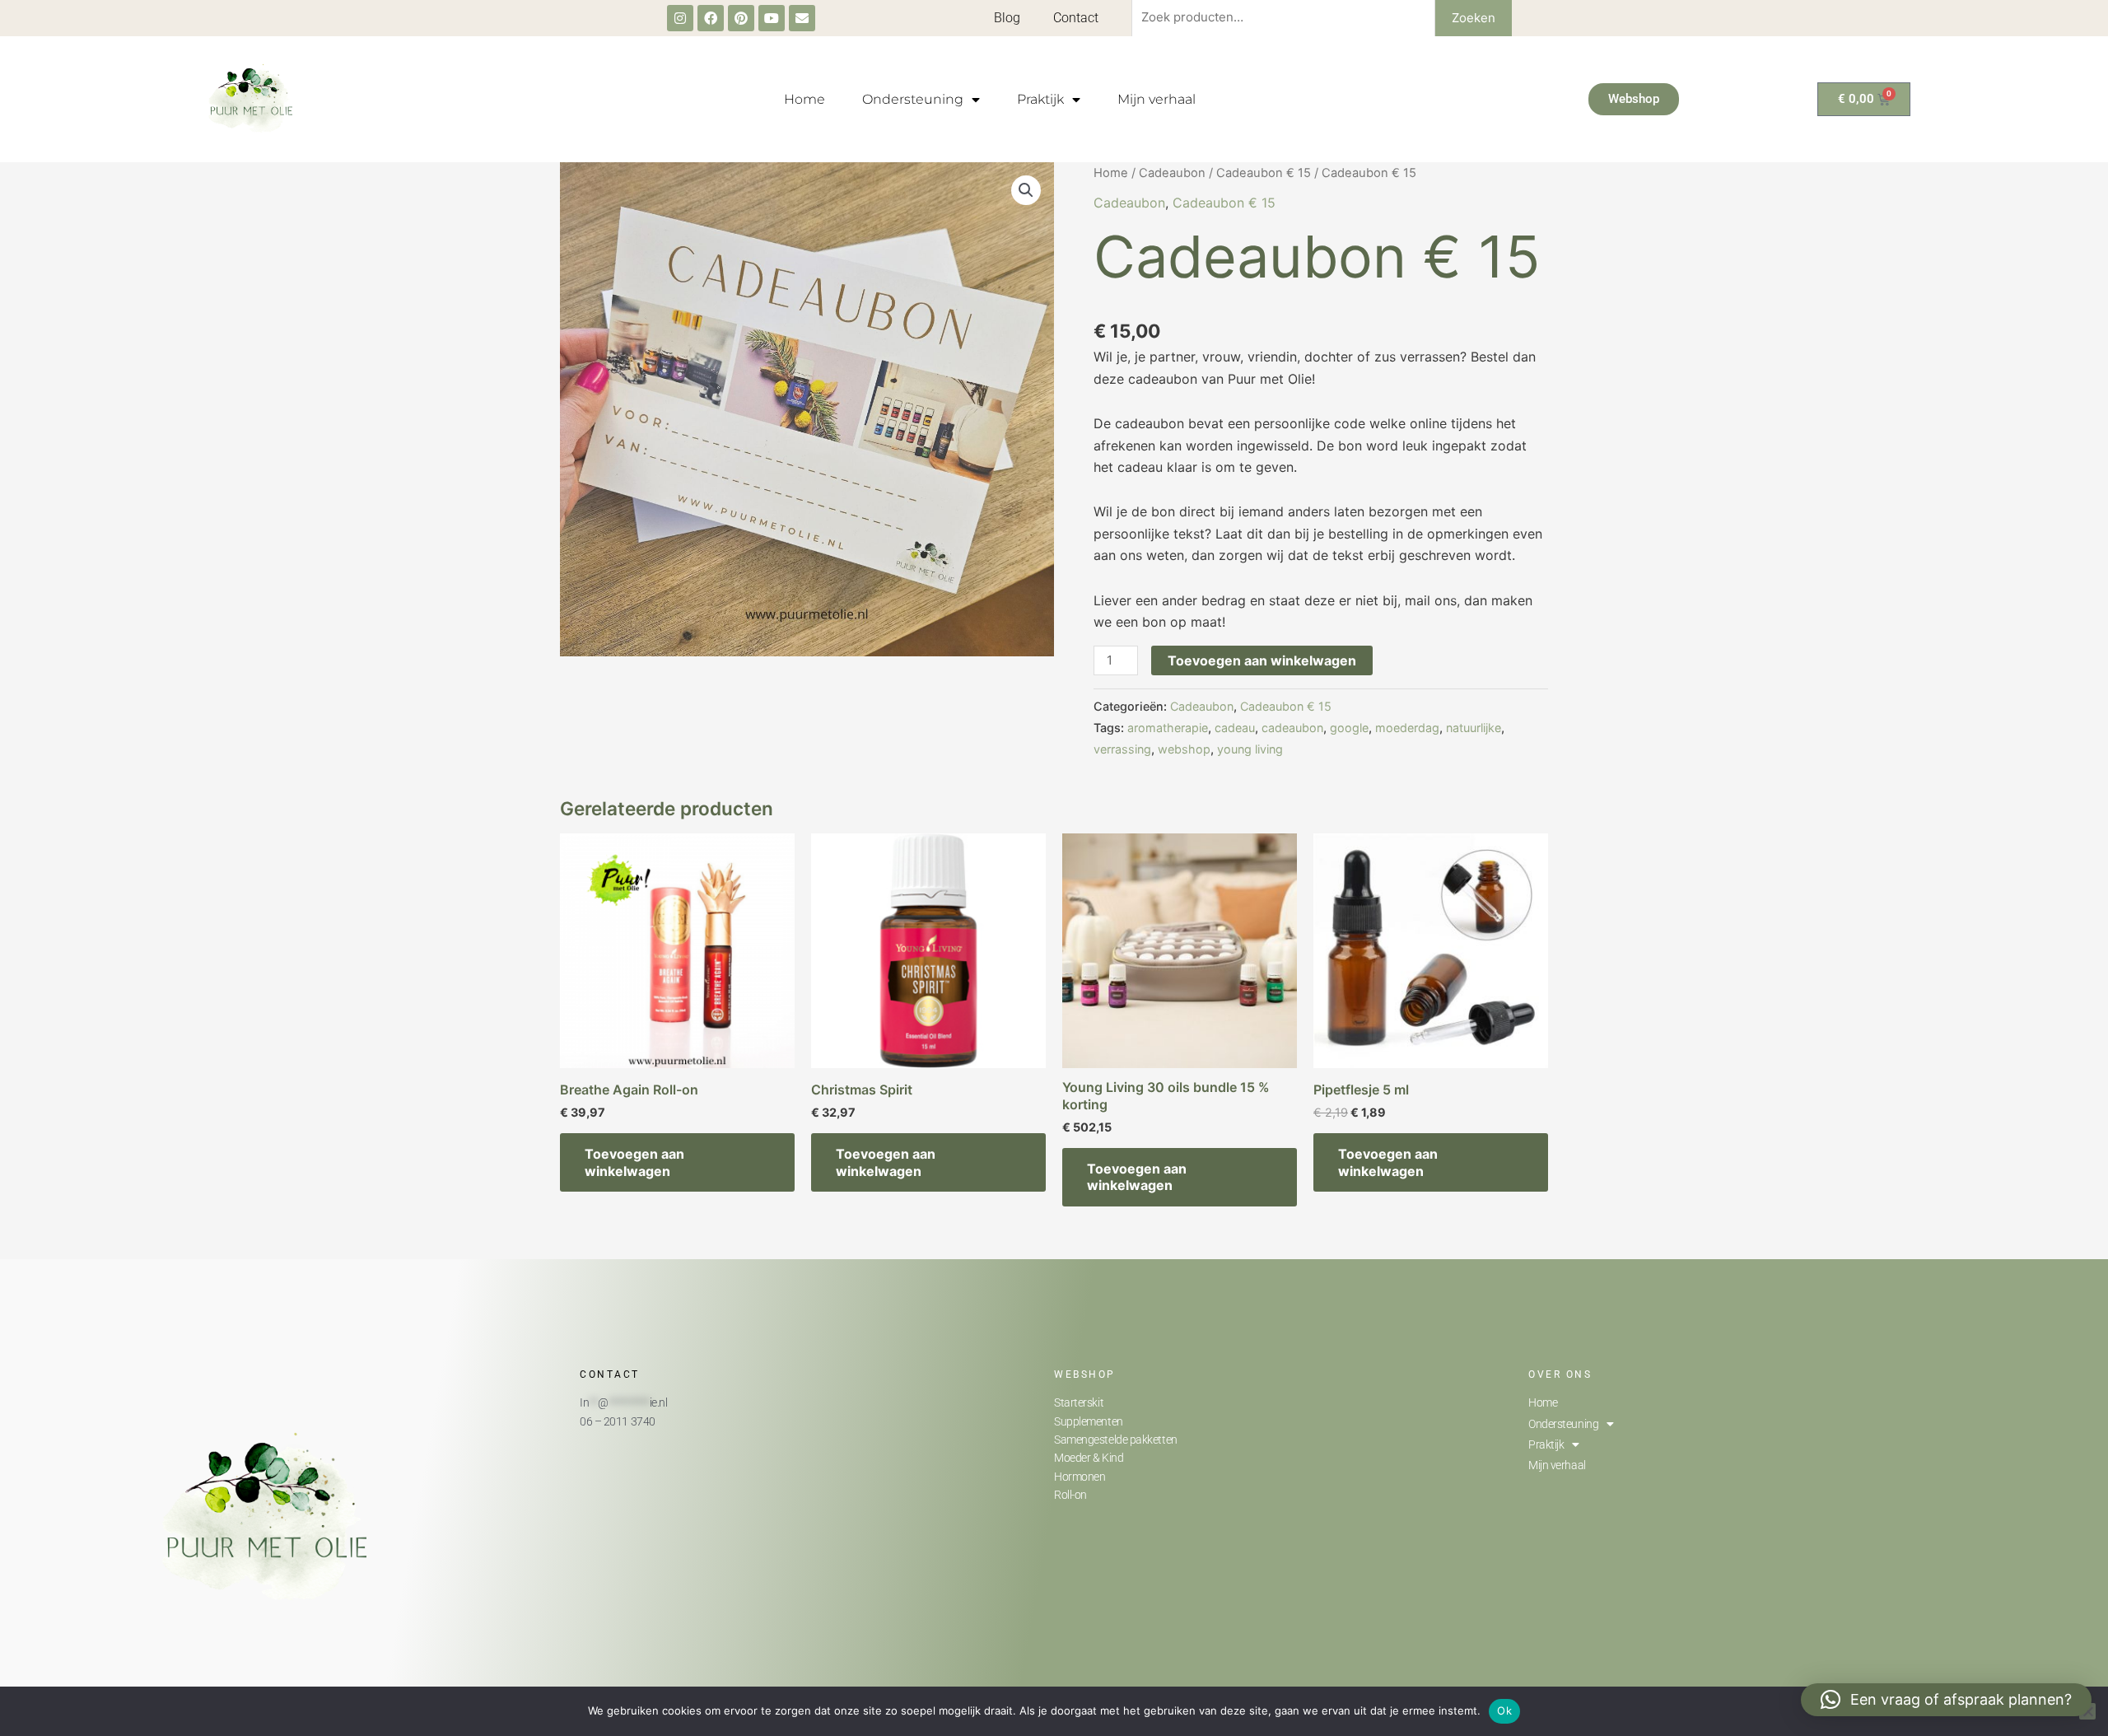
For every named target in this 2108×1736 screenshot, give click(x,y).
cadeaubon (1292, 728)
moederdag (1407, 728)
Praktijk (1040, 99)
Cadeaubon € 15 (1264, 173)
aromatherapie (1168, 728)
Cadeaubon (1172, 173)
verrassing (1122, 749)
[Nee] (2087, 1711)
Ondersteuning (913, 99)
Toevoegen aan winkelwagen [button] (634, 1162)
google (1349, 728)
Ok (1504, 1710)
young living (1250, 749)
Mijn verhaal (1157, 99)
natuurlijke (1474, 728)
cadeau (1235, 728)
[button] (1026, 190)
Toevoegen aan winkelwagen (1262, 660)
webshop (1184, 749)
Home (804, 99)
